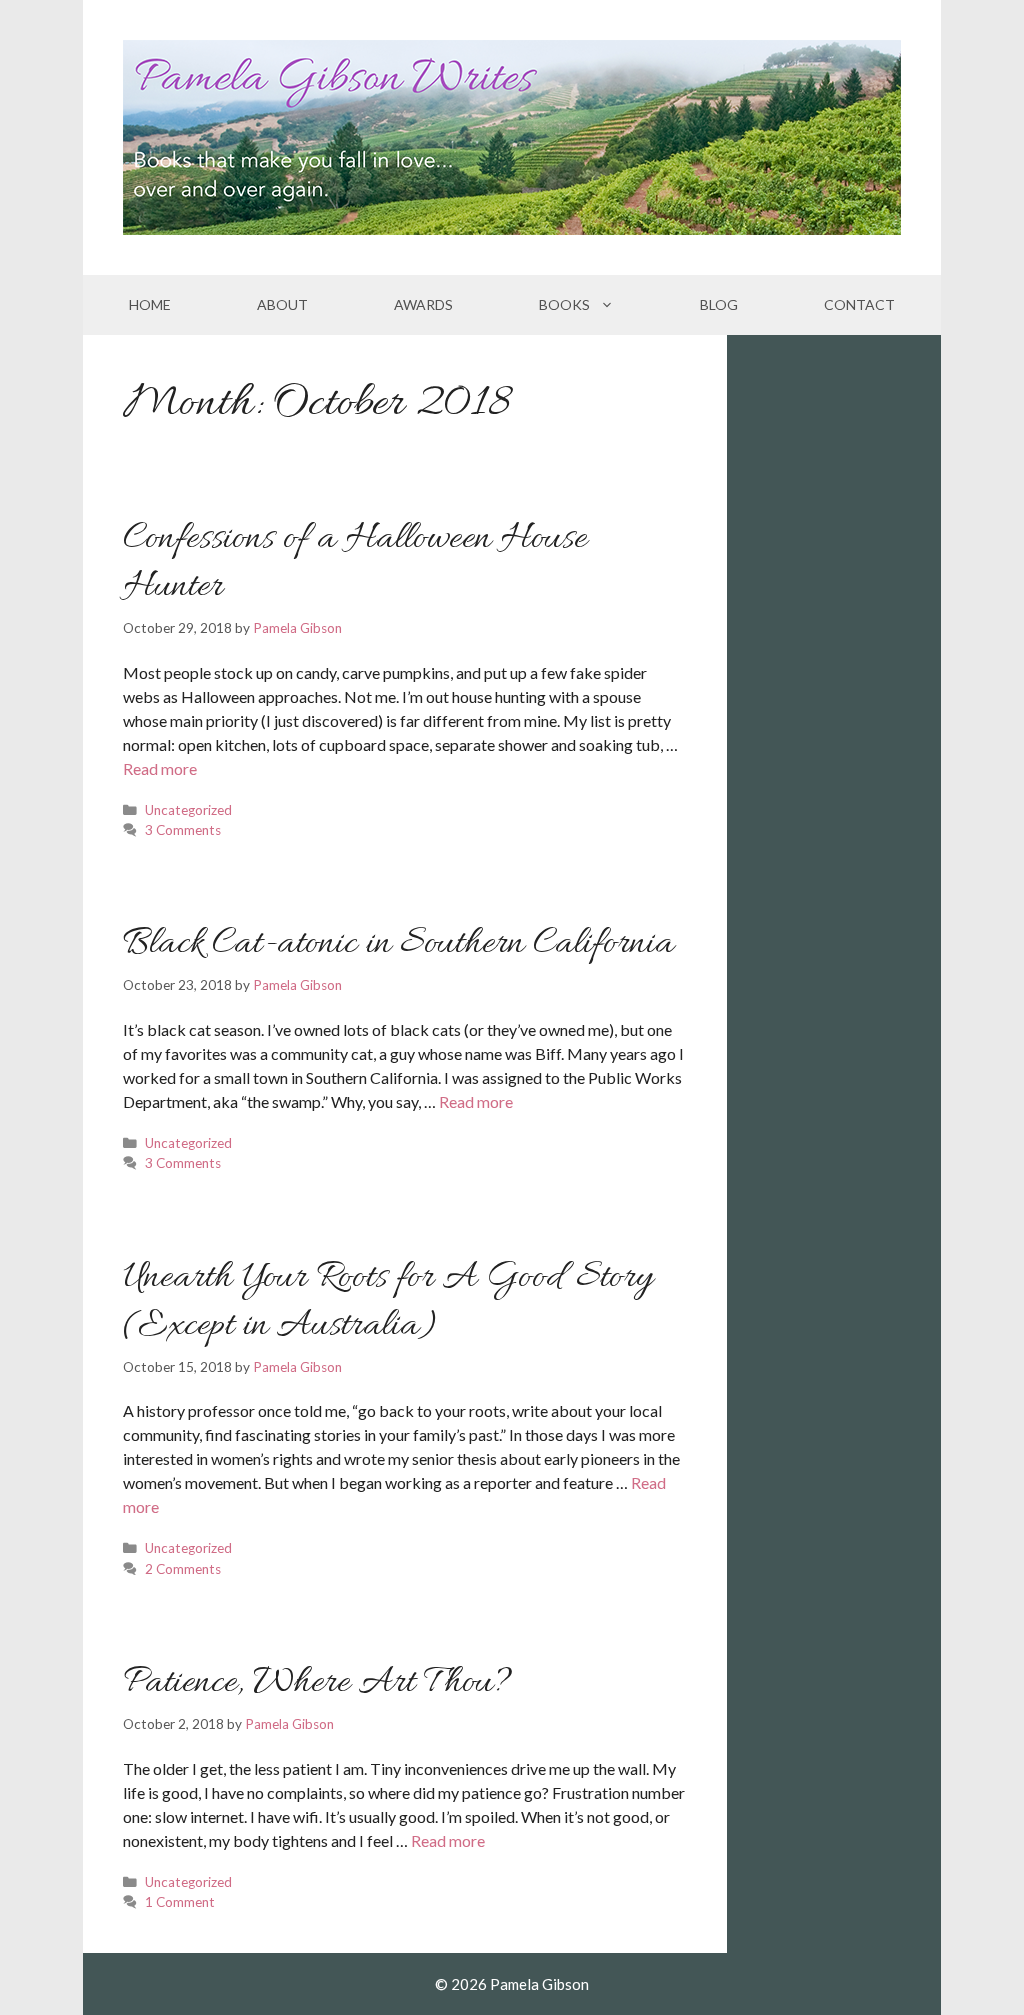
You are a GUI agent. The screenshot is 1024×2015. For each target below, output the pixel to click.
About (282, 304)
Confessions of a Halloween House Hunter (355, 563)
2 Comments (183, 1569)
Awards (423, 304)
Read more (160, 768)
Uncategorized (188, 810)
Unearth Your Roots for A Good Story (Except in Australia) (388, 1302)
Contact (859, 304)
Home (150, 304)
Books (564, 304)
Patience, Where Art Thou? (317, 1683)
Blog (719, 304)
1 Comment (180, 1902)
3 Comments (183, 830)
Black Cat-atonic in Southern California (398, 944)
